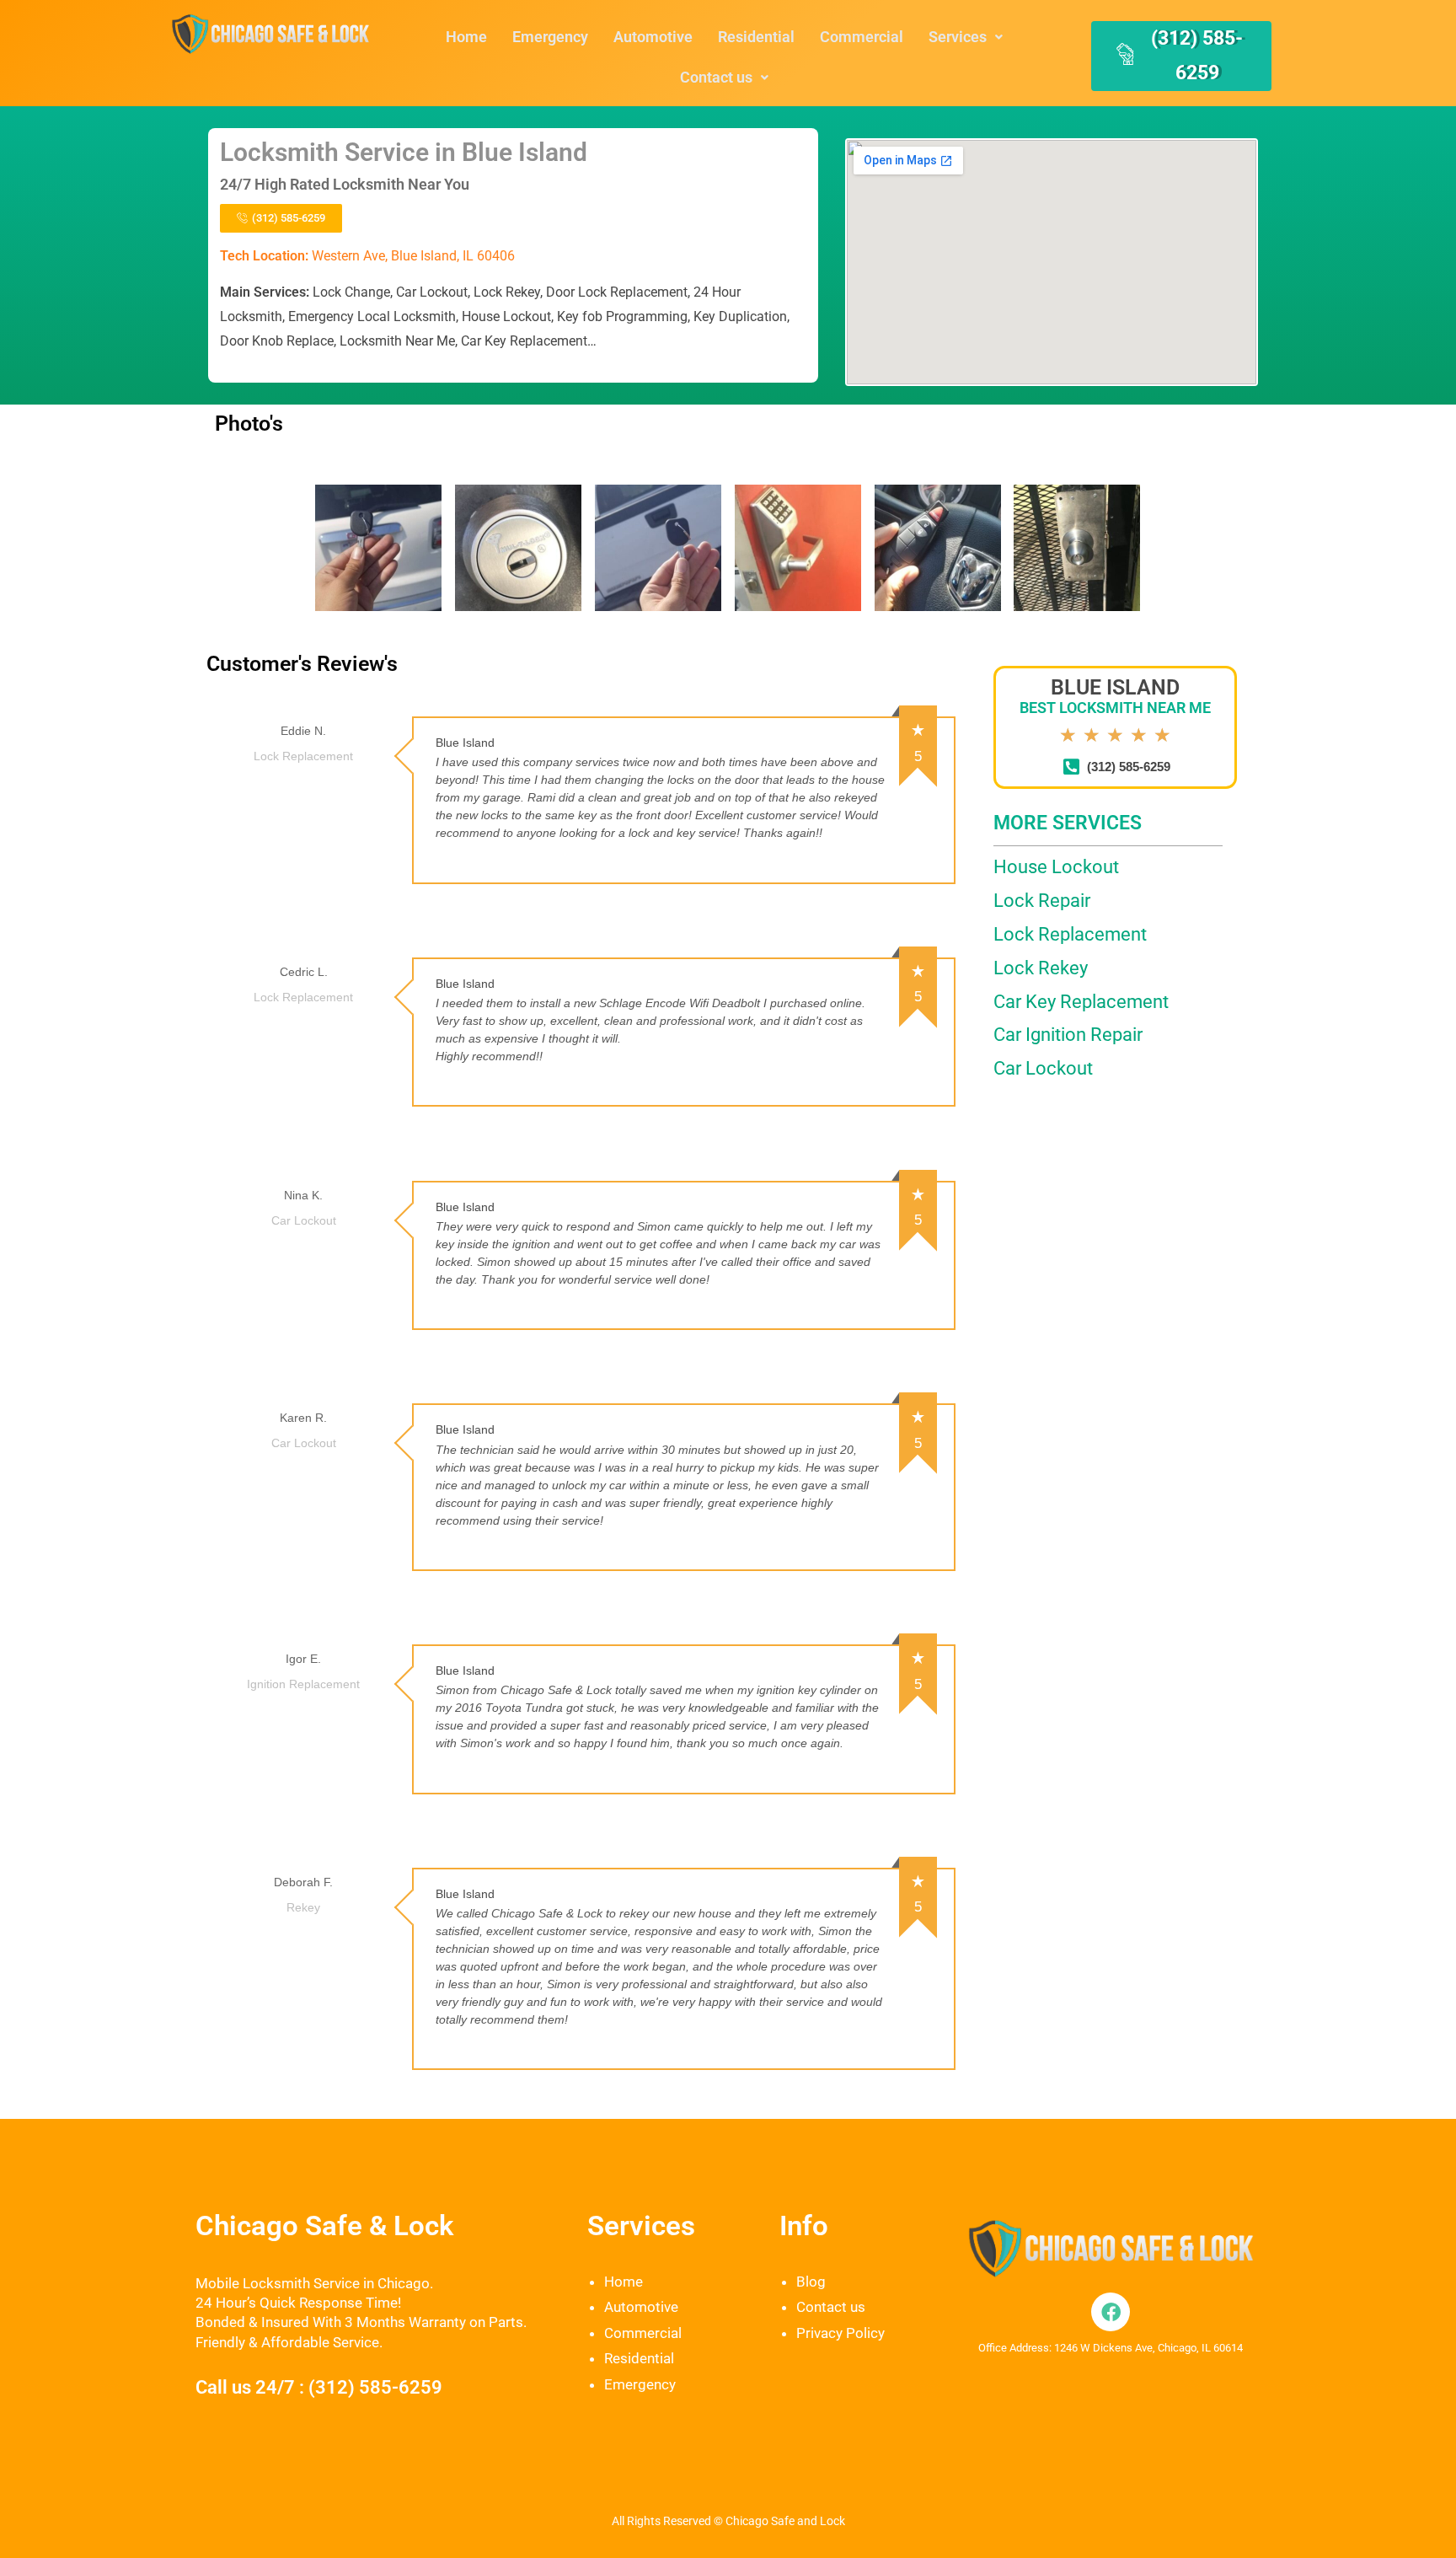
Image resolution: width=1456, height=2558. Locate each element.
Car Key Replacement (1081, 1002)
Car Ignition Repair (1068, 1035)
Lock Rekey (1041, 968)
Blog (811, 2282)
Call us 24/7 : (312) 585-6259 (319, 2387)
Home (466, 37)
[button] (966, 37)
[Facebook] (1111, 2312)
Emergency (550, 37)
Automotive (653, 37)
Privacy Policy (840, 2333)
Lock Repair (1042, 901)
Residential (756, 37)
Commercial (862, 37)
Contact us (716, 77)
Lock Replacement (1070, 934)
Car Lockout (1043, 1068)
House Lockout (1056, 867)
